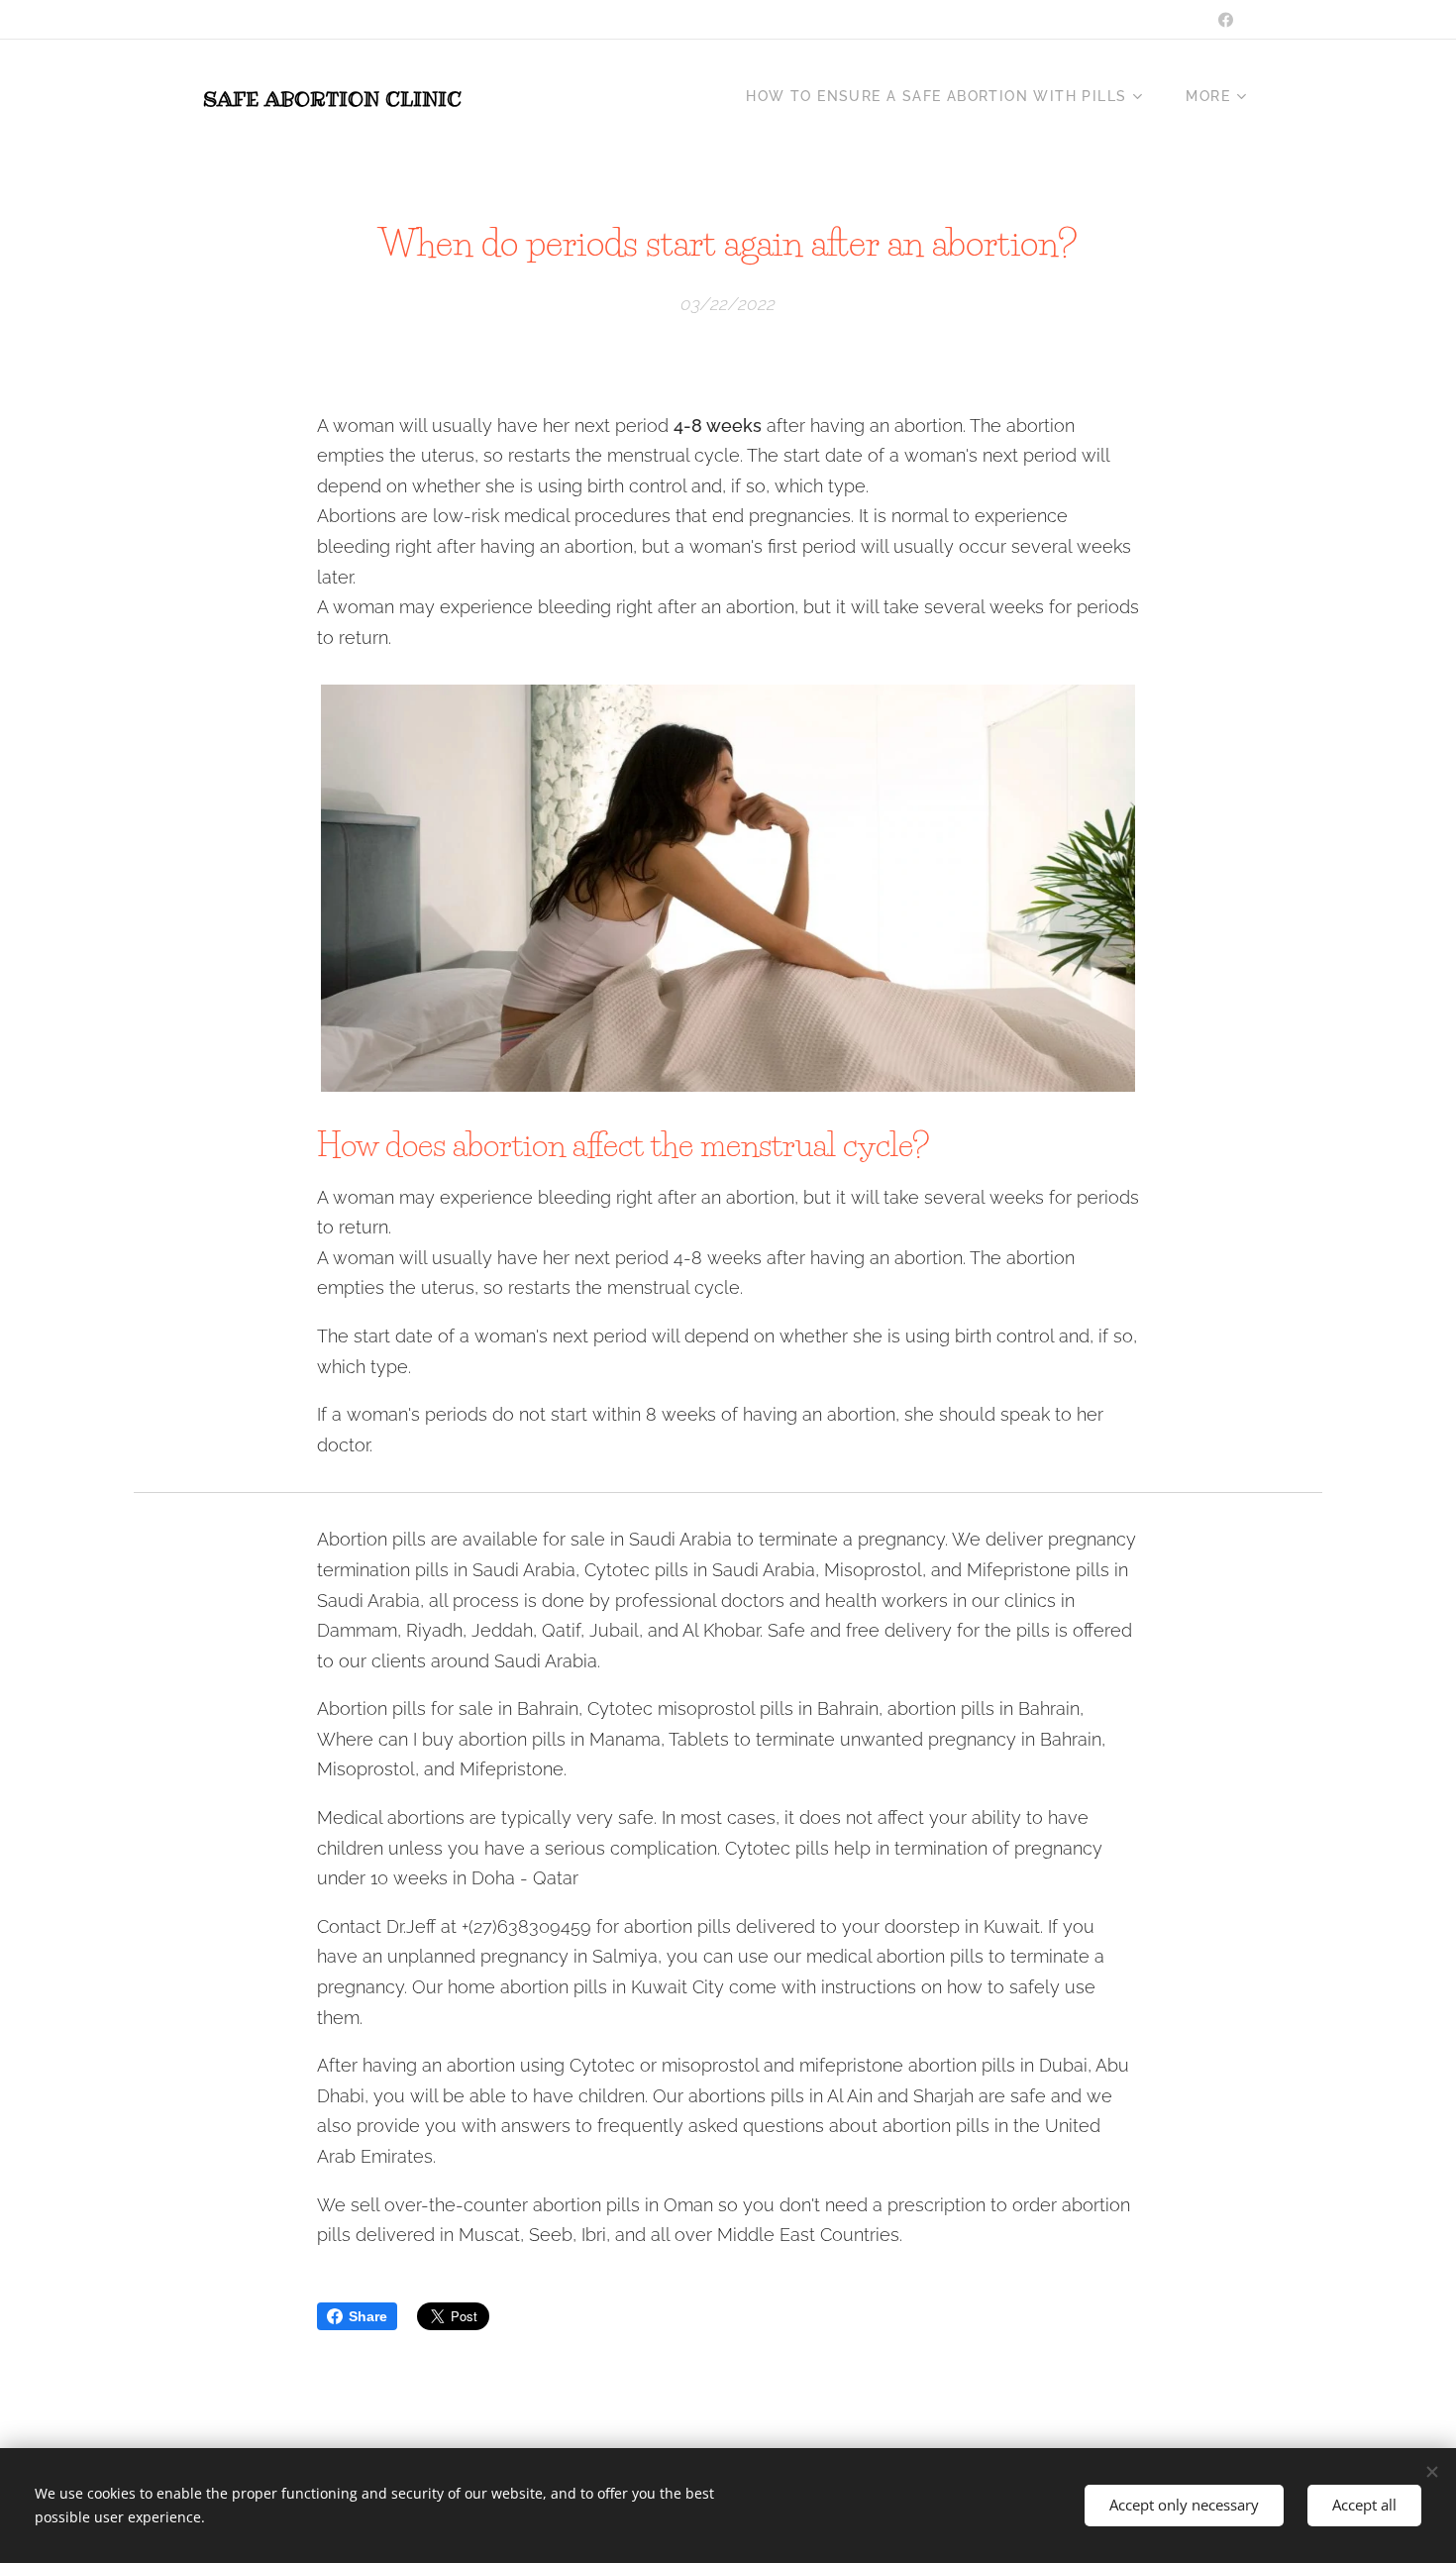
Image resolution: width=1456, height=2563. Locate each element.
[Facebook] (1226, 20)
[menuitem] (951, 96)
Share (368, 2316)
